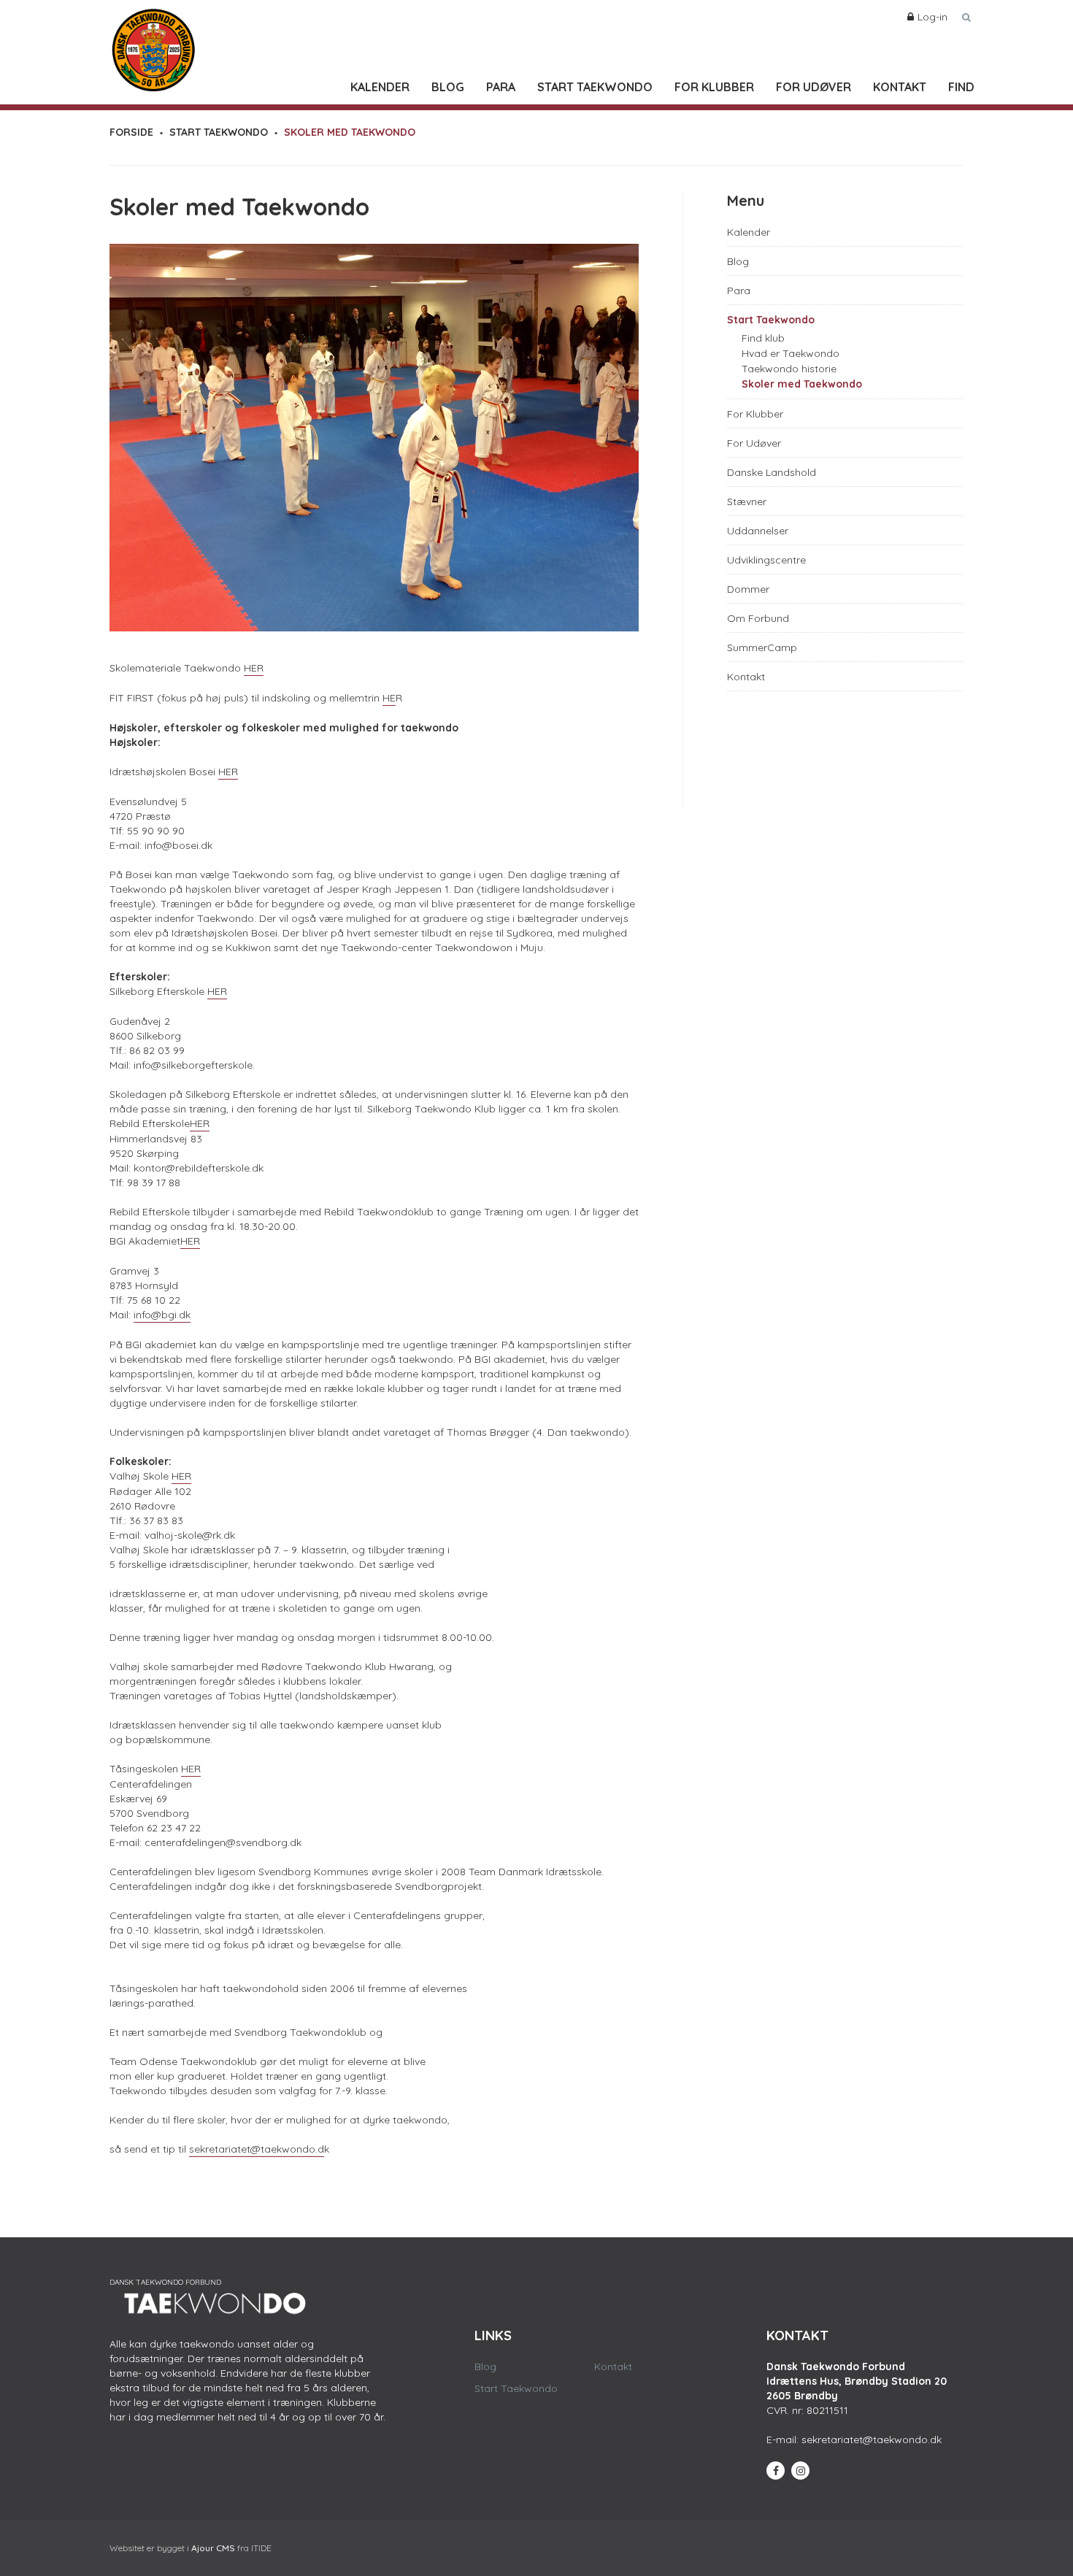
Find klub (763, 338)
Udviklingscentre (766, 560)
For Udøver (814, 87)
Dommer (748, 589)
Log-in (932, 17)
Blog (448, 87)
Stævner (747, 501)
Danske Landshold (772, 472)
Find (961, 87)
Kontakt (900, 87)
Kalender (380, 87)
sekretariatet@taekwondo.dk (872, 2439)
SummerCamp (762, 647)
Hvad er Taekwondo (791, 353)
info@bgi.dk (162, 1315)
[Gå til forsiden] (153, 47)
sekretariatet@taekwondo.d (257, 2149)
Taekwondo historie (789, 369)
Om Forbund (758, 618)
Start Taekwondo (595, 87)
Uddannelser (758, 531)
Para (501, 87)
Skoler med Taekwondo (802, 384)
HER (254, 668)
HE (389, 698)
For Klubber (714, 87)
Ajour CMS (213, 2548)
